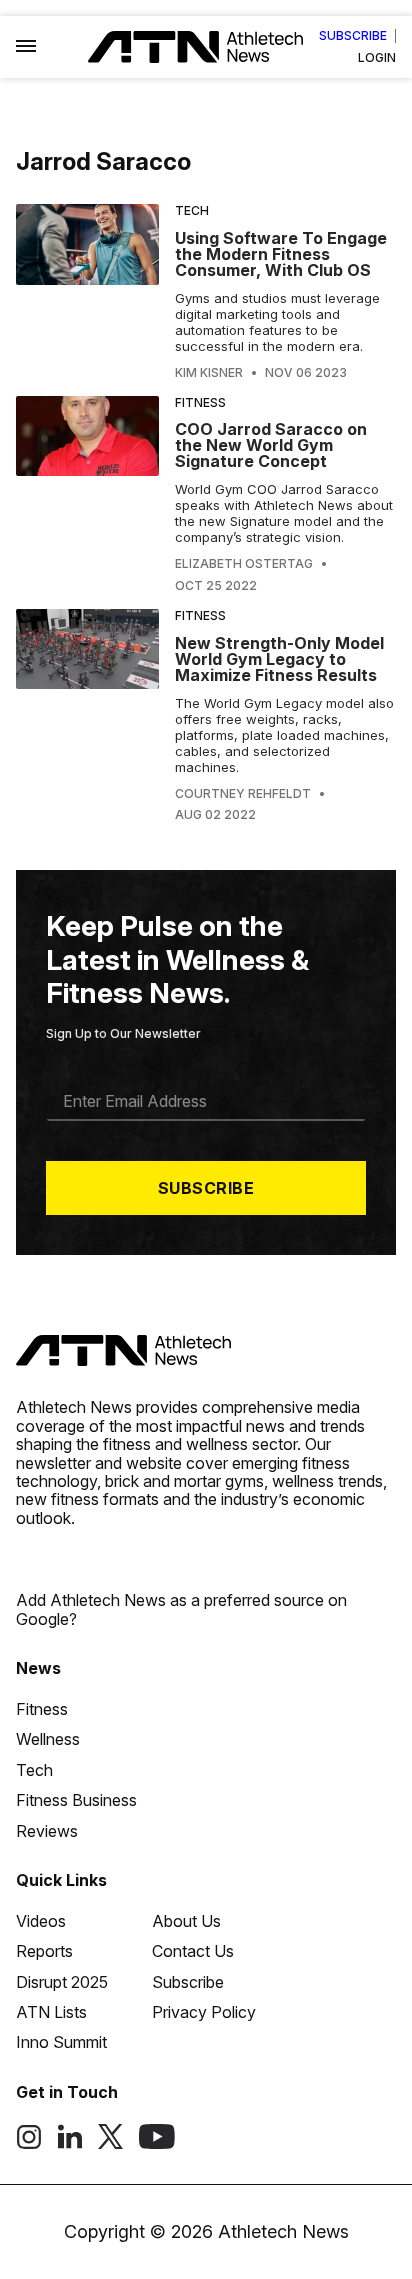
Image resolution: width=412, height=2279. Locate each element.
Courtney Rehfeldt (243, 794)
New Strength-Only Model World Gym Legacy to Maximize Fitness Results (279, 659)
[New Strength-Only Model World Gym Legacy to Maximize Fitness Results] (87, 715)
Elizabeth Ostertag (244, 564)
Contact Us (193, 1951)
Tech (192, 210)
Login (377, 58)
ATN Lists (51, 2012)
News (38, 1668)
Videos (41, 1921)
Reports (44, 1951)
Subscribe (353, 36)
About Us (186, 1921)
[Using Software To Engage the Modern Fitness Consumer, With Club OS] (87, 292)
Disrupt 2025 (62, 1982)
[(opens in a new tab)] (29, 2144)
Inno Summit (61, 2042)
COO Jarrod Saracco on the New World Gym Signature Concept (271, 445)
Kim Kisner (209, 373)
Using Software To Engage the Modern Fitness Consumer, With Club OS (281, 254)
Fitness (200, 402)
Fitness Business (76, 1800)
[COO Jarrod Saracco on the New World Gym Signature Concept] (87, 494)
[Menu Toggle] (26, 47)
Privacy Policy (204, 2012)
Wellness (48, 1739)
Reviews (47, 1831)
